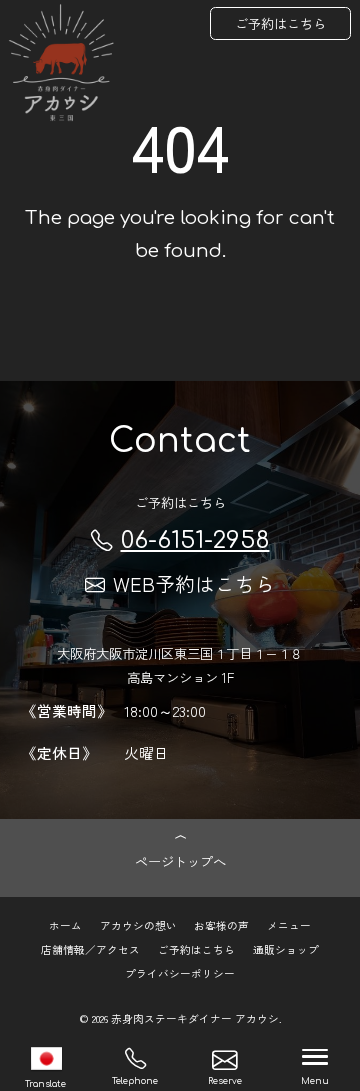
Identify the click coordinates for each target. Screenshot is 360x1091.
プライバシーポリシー (180, 973)
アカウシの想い (138, 925)
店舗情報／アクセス (90, 949)
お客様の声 (221, 925)
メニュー (289, 925)
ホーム (65, 925)
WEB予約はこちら (194, 583)
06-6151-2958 (195, 540)
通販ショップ (286, 949)
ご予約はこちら (280, 23)
